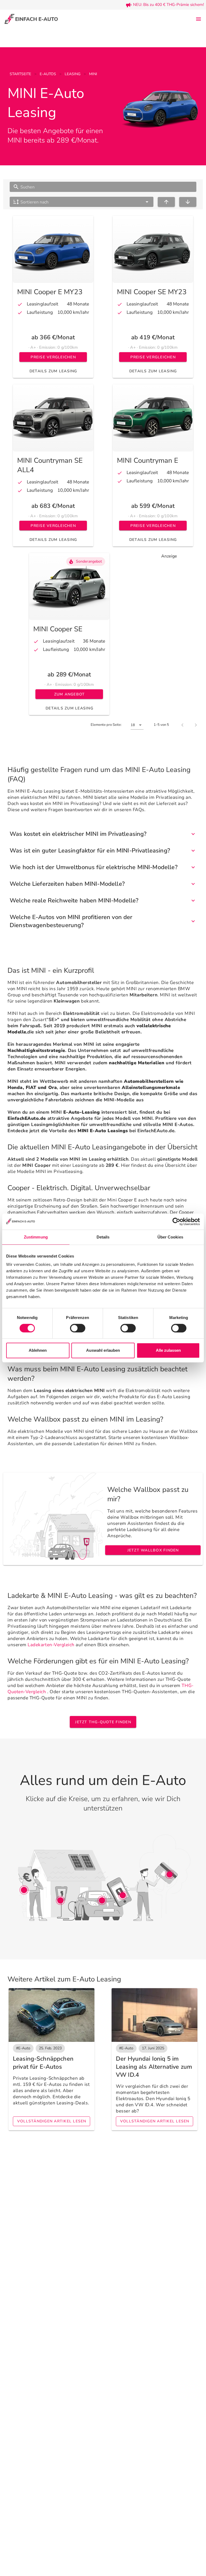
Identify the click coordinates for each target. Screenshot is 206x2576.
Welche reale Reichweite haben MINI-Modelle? (74, 901)
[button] (82, 202)
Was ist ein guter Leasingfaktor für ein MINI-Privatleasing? (90, 851)
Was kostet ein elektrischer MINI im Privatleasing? (78, 834)
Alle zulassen (168, 1350)
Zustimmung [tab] (36, 1237)
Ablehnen (38, 1350)
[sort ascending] (166, 202)
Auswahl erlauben (103, 1350)
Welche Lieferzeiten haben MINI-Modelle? (67, 884)
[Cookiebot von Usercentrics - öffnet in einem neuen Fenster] (176, 1222)
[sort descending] (188, 202)
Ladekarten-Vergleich (51, 1645)
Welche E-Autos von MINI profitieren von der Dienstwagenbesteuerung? (71, 921)
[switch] (78, 1328)
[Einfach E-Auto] (31, 19)
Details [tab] (103, 1237)
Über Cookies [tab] (170, 1237)
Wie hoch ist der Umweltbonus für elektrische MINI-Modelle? (94, 867)
